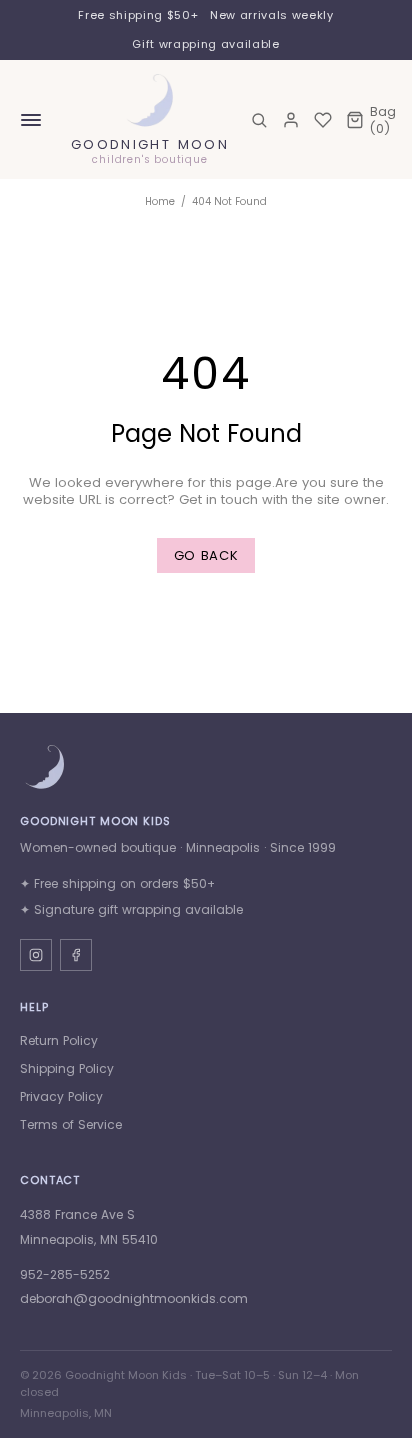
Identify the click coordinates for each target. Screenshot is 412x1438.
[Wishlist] (323, 120)
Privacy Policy (61, 1096)
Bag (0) (383, 120)
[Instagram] (36, 955)
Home (160, 201)
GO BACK (206, 555)
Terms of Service (71, 1124)
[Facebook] (76, 955)
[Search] (259, 120)
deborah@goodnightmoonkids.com (134, 1298)
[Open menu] (31, 120)
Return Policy (59, 1040)
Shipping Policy (67, 1068)
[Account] (291, 120)
